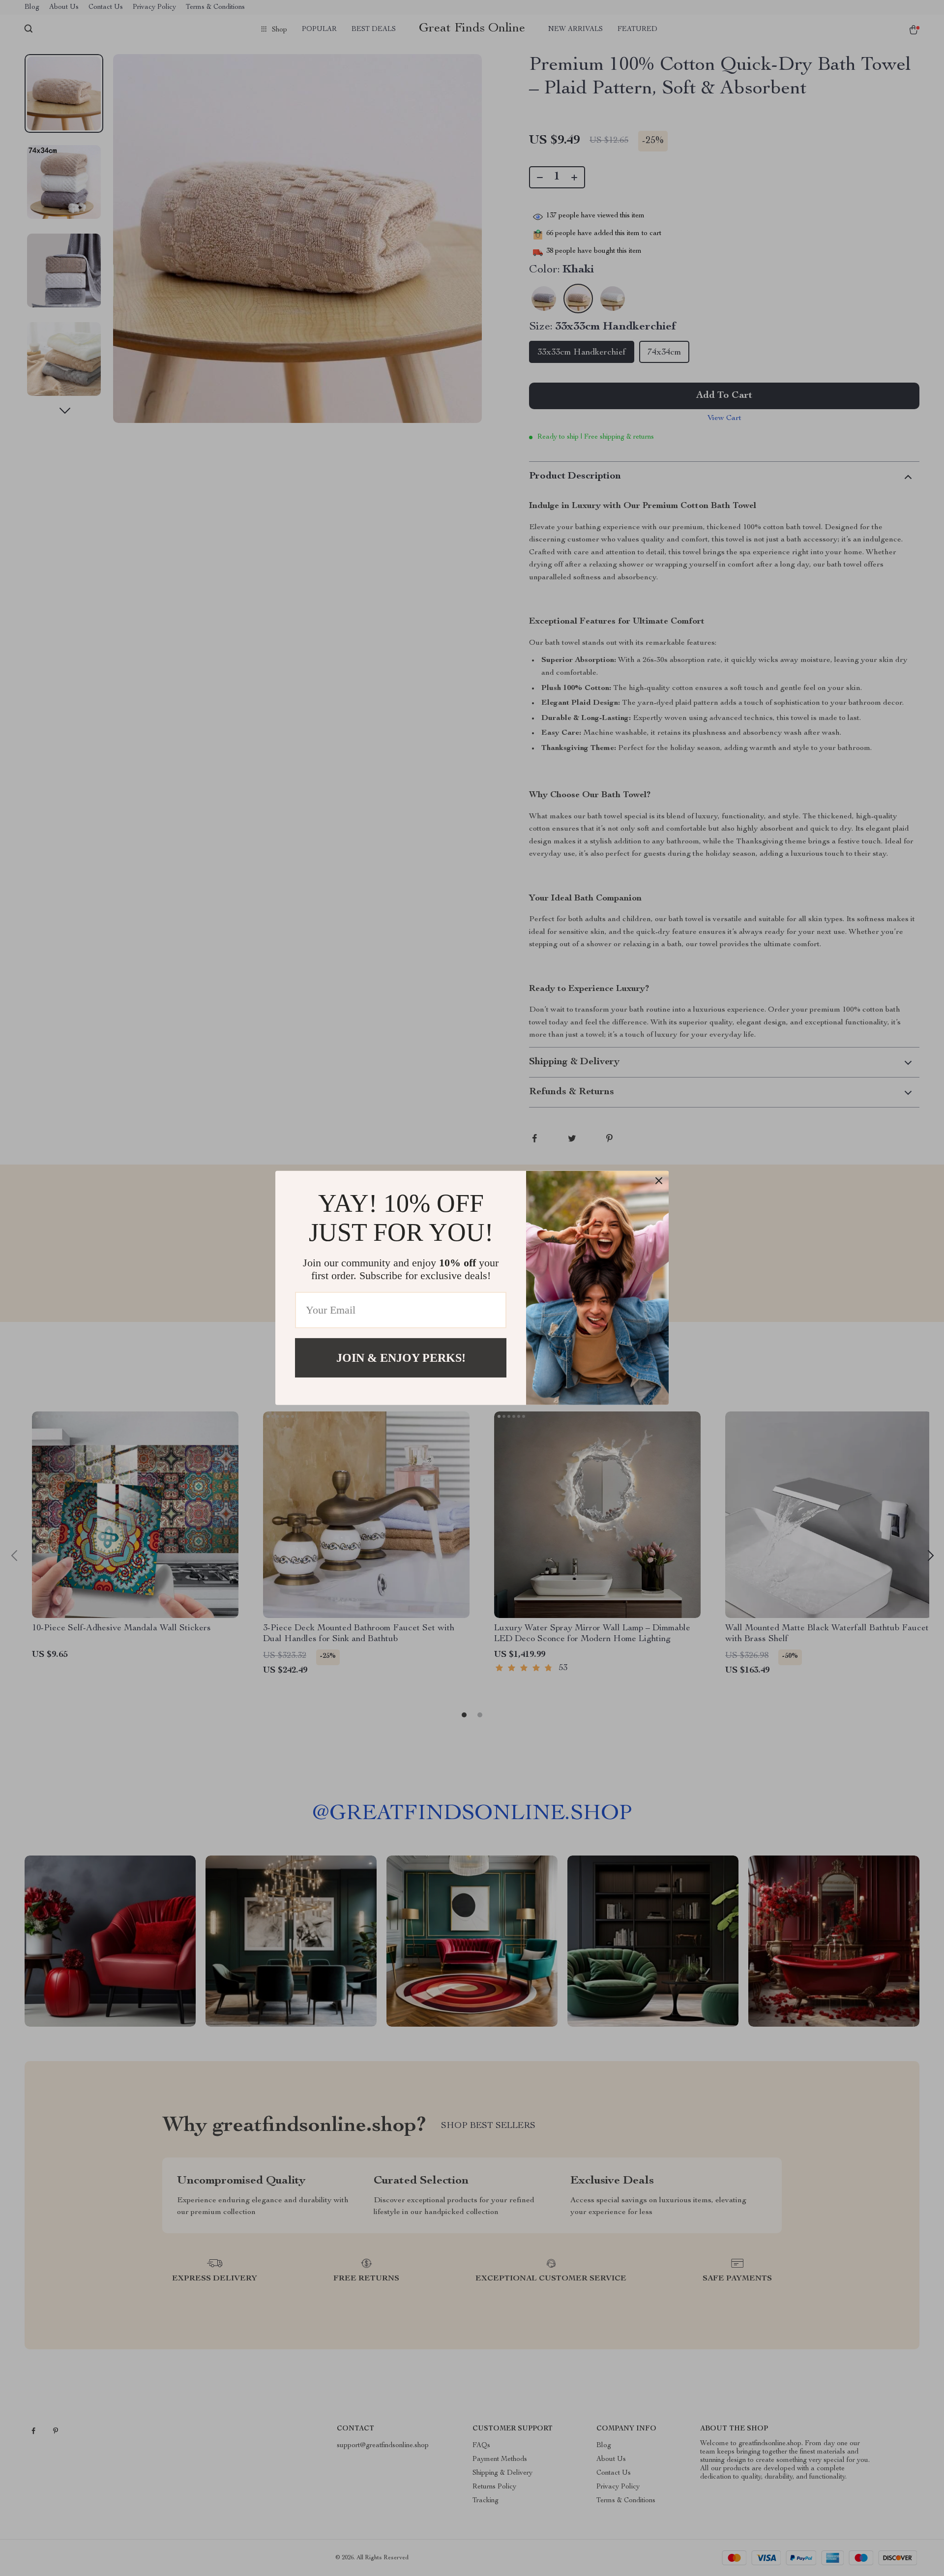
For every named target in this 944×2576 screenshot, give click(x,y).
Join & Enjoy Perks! (401, 1358)
